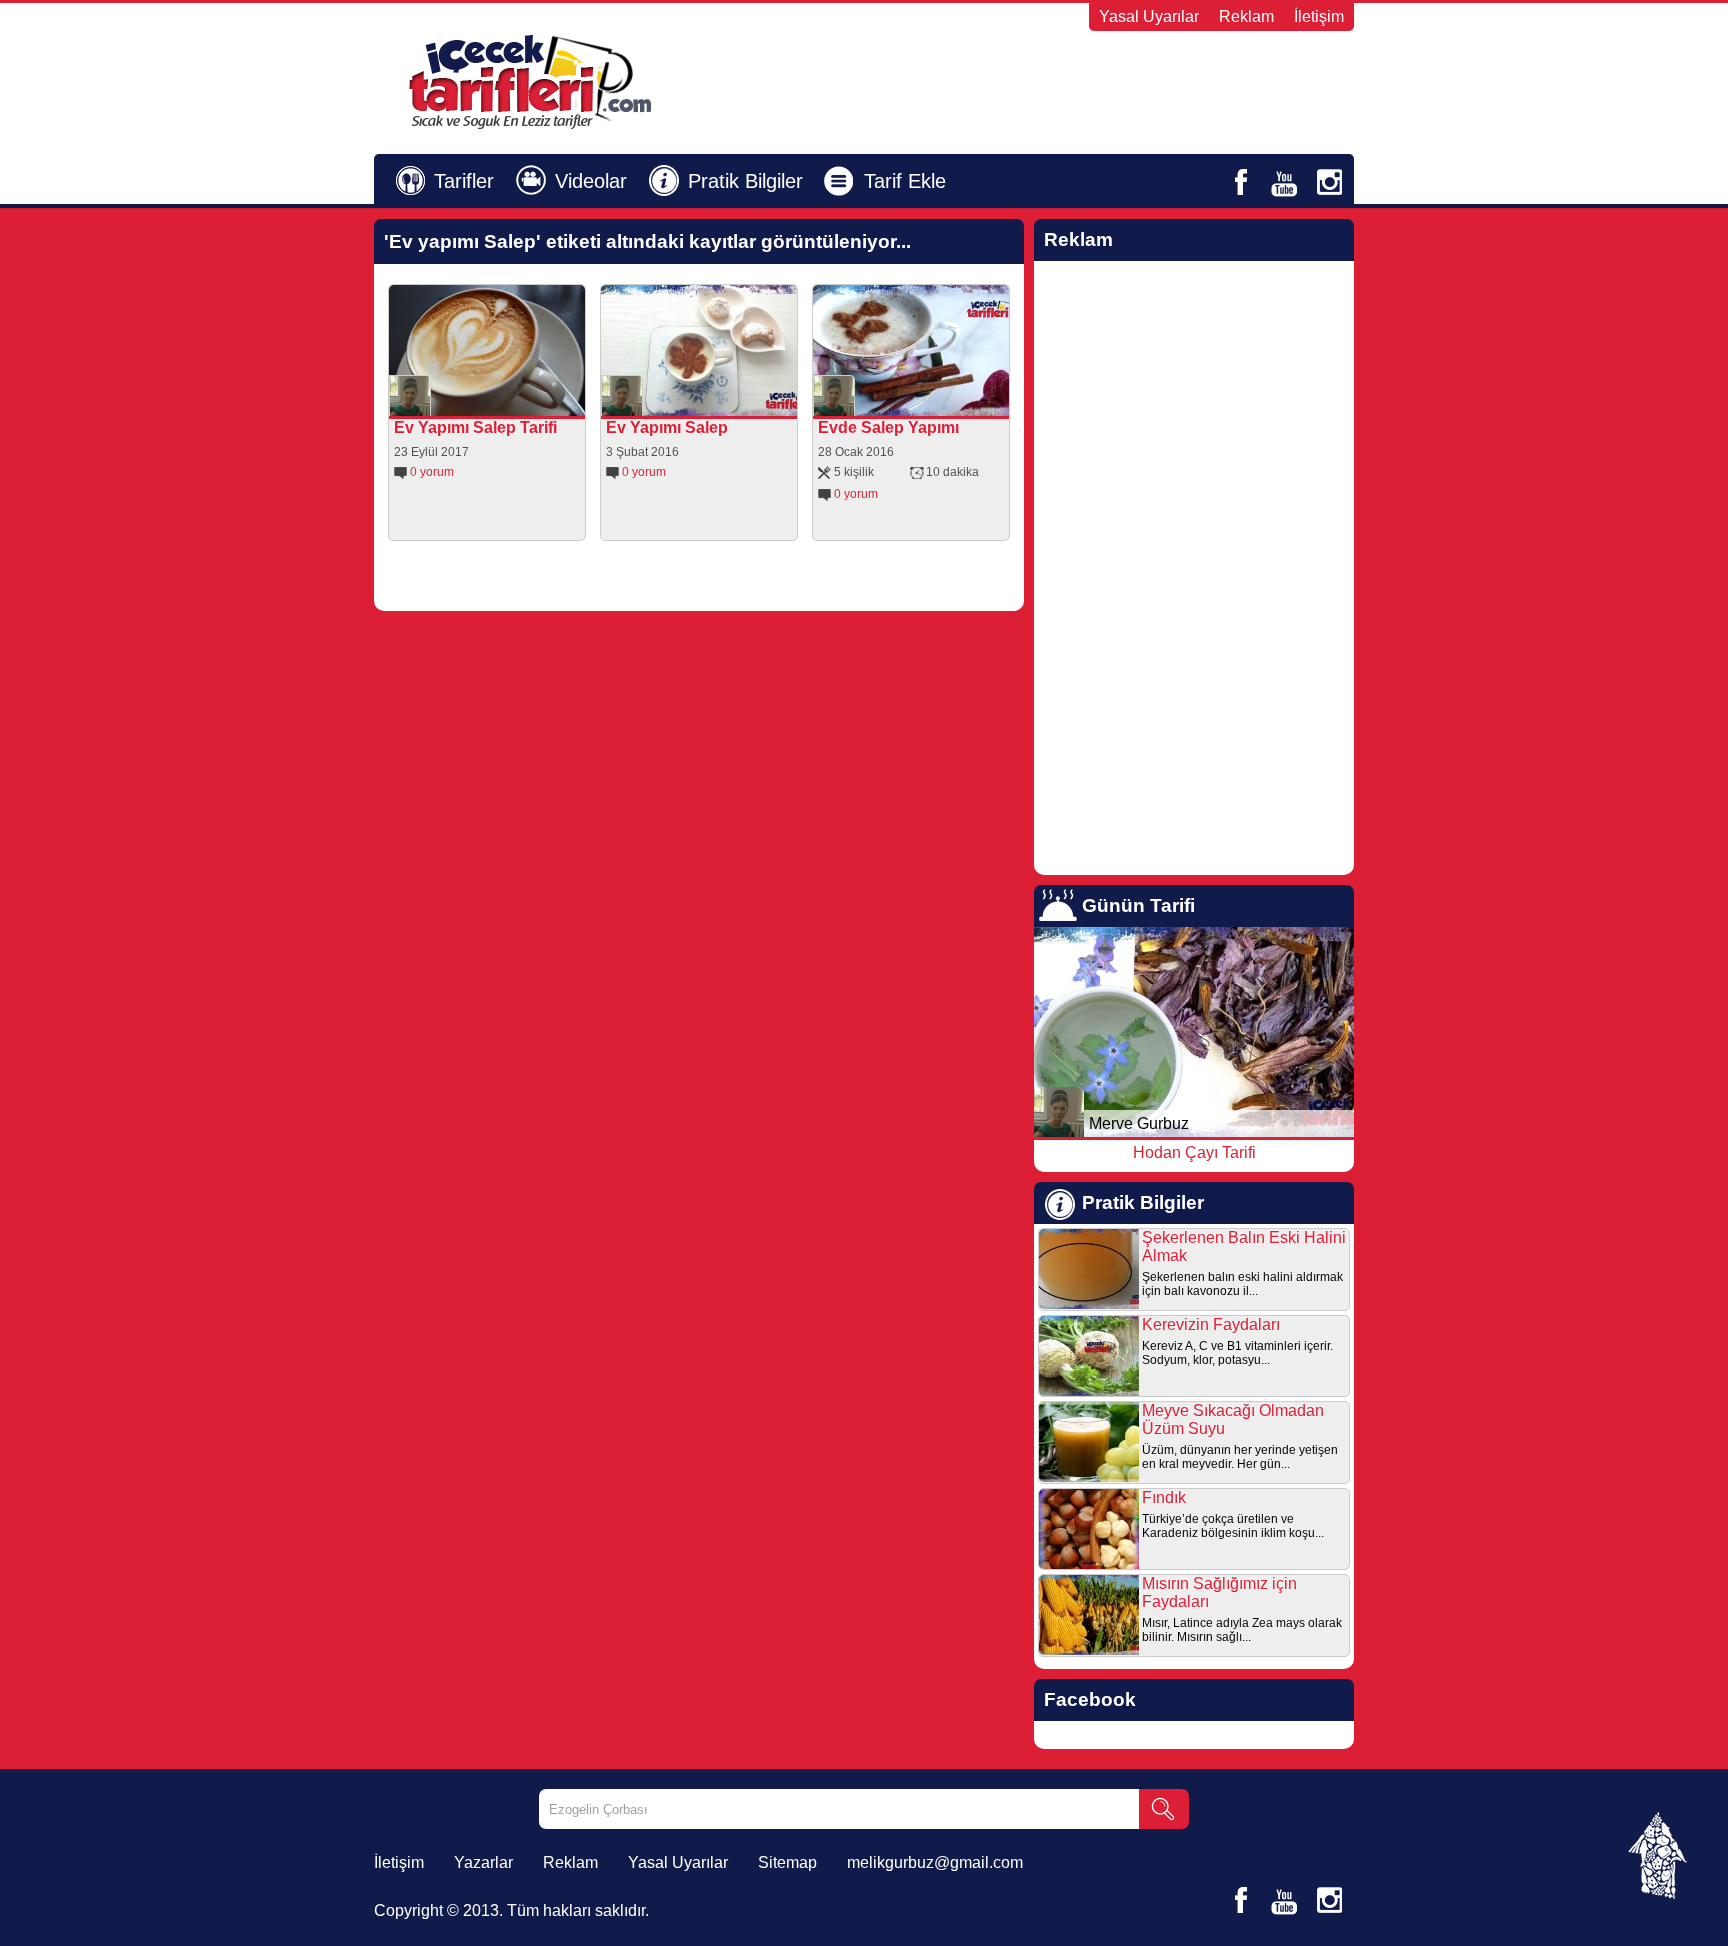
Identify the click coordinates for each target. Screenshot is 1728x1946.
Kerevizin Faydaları (1211, 1324)
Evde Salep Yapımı (888, 427)
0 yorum (432, 472)
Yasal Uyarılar (1149, 16)
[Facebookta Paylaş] (478, 401)
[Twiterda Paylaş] (506, 401)
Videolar (591, 181)
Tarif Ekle (905, 181)
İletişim (1319, 16)
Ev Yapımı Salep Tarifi (475, 427)
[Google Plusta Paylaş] (534, 401)
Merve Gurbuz (1139, 1123)
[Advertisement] (1110, 81)
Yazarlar (483, 1862)
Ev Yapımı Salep (667, 427)
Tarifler (464, 181)
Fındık (1164, 1497)
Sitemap (787, 1862)
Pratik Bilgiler (745, 181)
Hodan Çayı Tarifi (1194, 1152)
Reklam (1246, 16)
